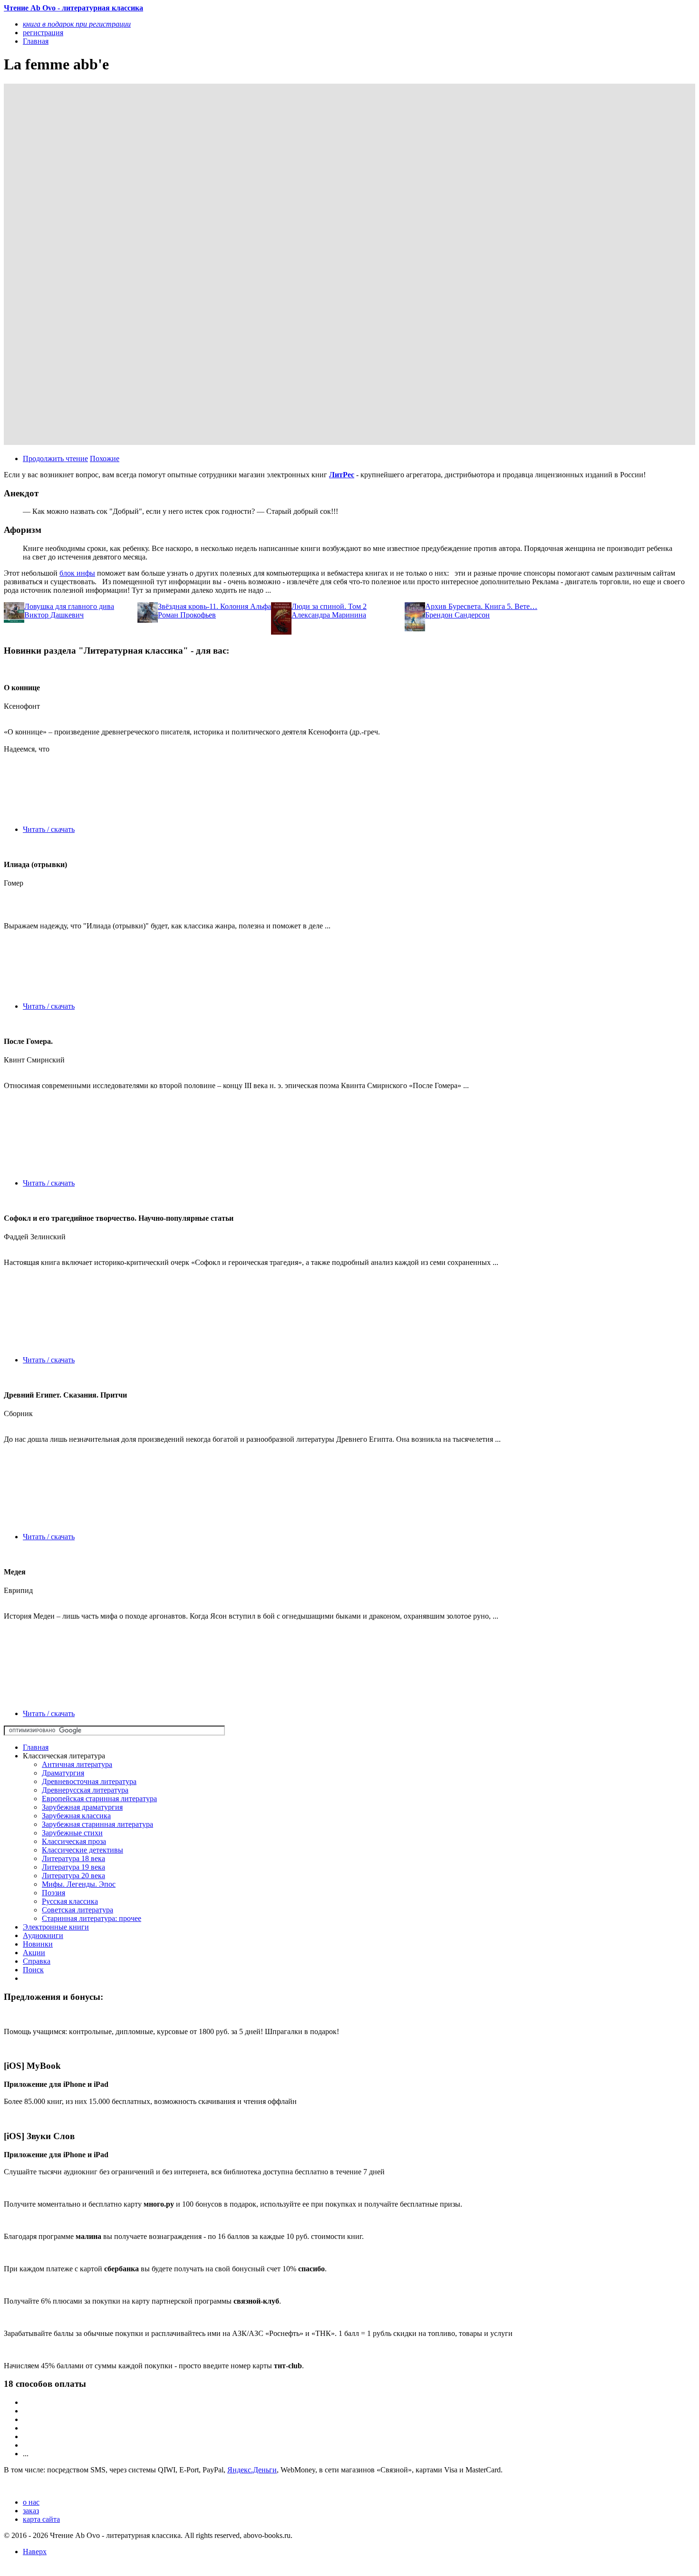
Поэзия (53, 1893)
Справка (37, 1961)
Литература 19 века (73, 1867)
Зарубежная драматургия (82, 1807)
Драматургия (63, 1773)
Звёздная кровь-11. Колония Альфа (214, 606)
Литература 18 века (73, 1858)
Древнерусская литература (85, 1790)
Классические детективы (83, 1850)
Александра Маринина (329, 615)
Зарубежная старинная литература (97, 1824)
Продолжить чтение (55, 458)
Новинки (38, 1944)
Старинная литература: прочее (92, 1918)
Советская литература (78, 1910)
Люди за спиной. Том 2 (329, 606)
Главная (36, 1747)
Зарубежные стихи (72, 1833)
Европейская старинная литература (99, 1799)
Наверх (35, 2552)
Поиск (33, 1970)
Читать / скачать (49, 829)
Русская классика (70, 1901)
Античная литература (77, 1764)
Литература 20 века (73, 1876)
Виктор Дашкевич (54, 615)
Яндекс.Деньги (252, 2470)
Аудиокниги (43, 1935)
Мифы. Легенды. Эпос (79, 1884)
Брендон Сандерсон (457, 615)
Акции (34, 1953)
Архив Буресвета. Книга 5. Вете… (481, 606)
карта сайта (41, 2519)
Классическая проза (74, 1841)
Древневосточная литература (89, 1781)
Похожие (105, 458)
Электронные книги (56, 1927)
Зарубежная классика (76, 1816)
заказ (31, 2511)
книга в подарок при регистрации (77, 24)
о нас (31, 2502)
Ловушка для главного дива (69, 606)
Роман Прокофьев (187, 615)
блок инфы (77, 573)
